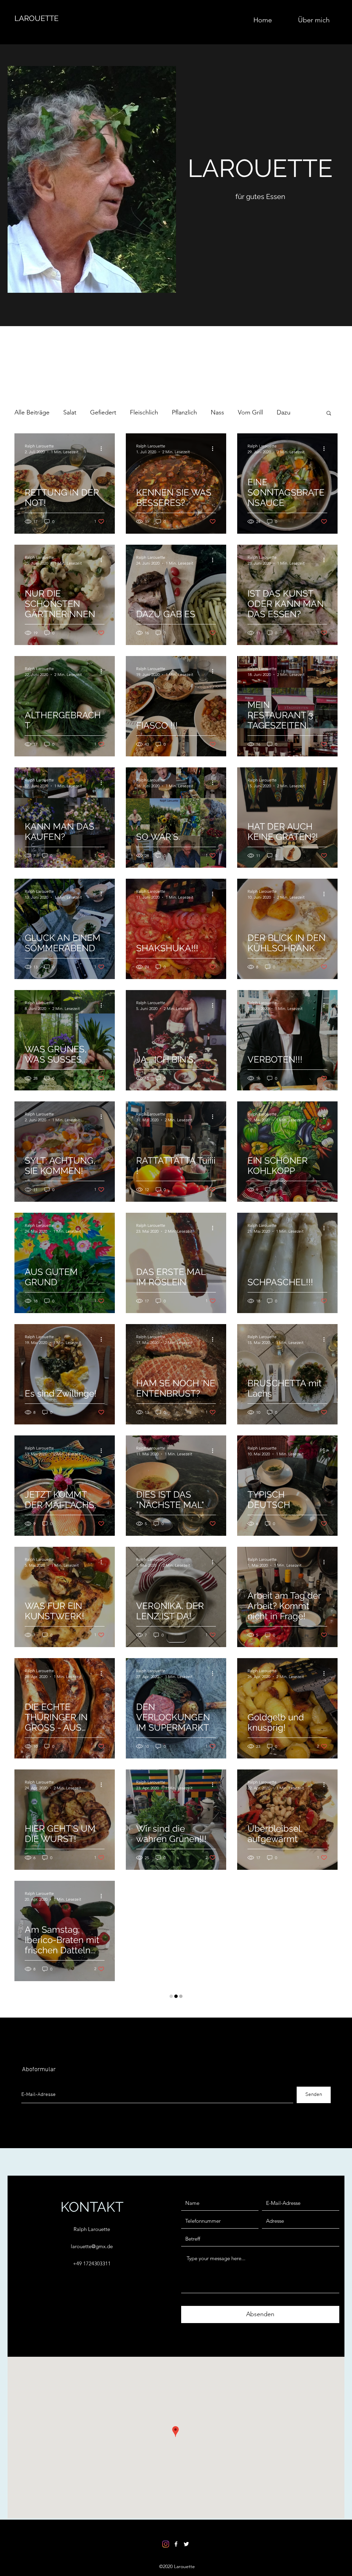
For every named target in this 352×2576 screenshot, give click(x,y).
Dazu (284, 412)
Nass (217, 412)
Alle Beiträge (32, 412)
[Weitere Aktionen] (103, 448)
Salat (70, 412)
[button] (329, 414)
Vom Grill (250, 412)
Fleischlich (144, 412)
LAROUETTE (36, 18)
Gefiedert (103, 412)
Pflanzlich (184, 412)
